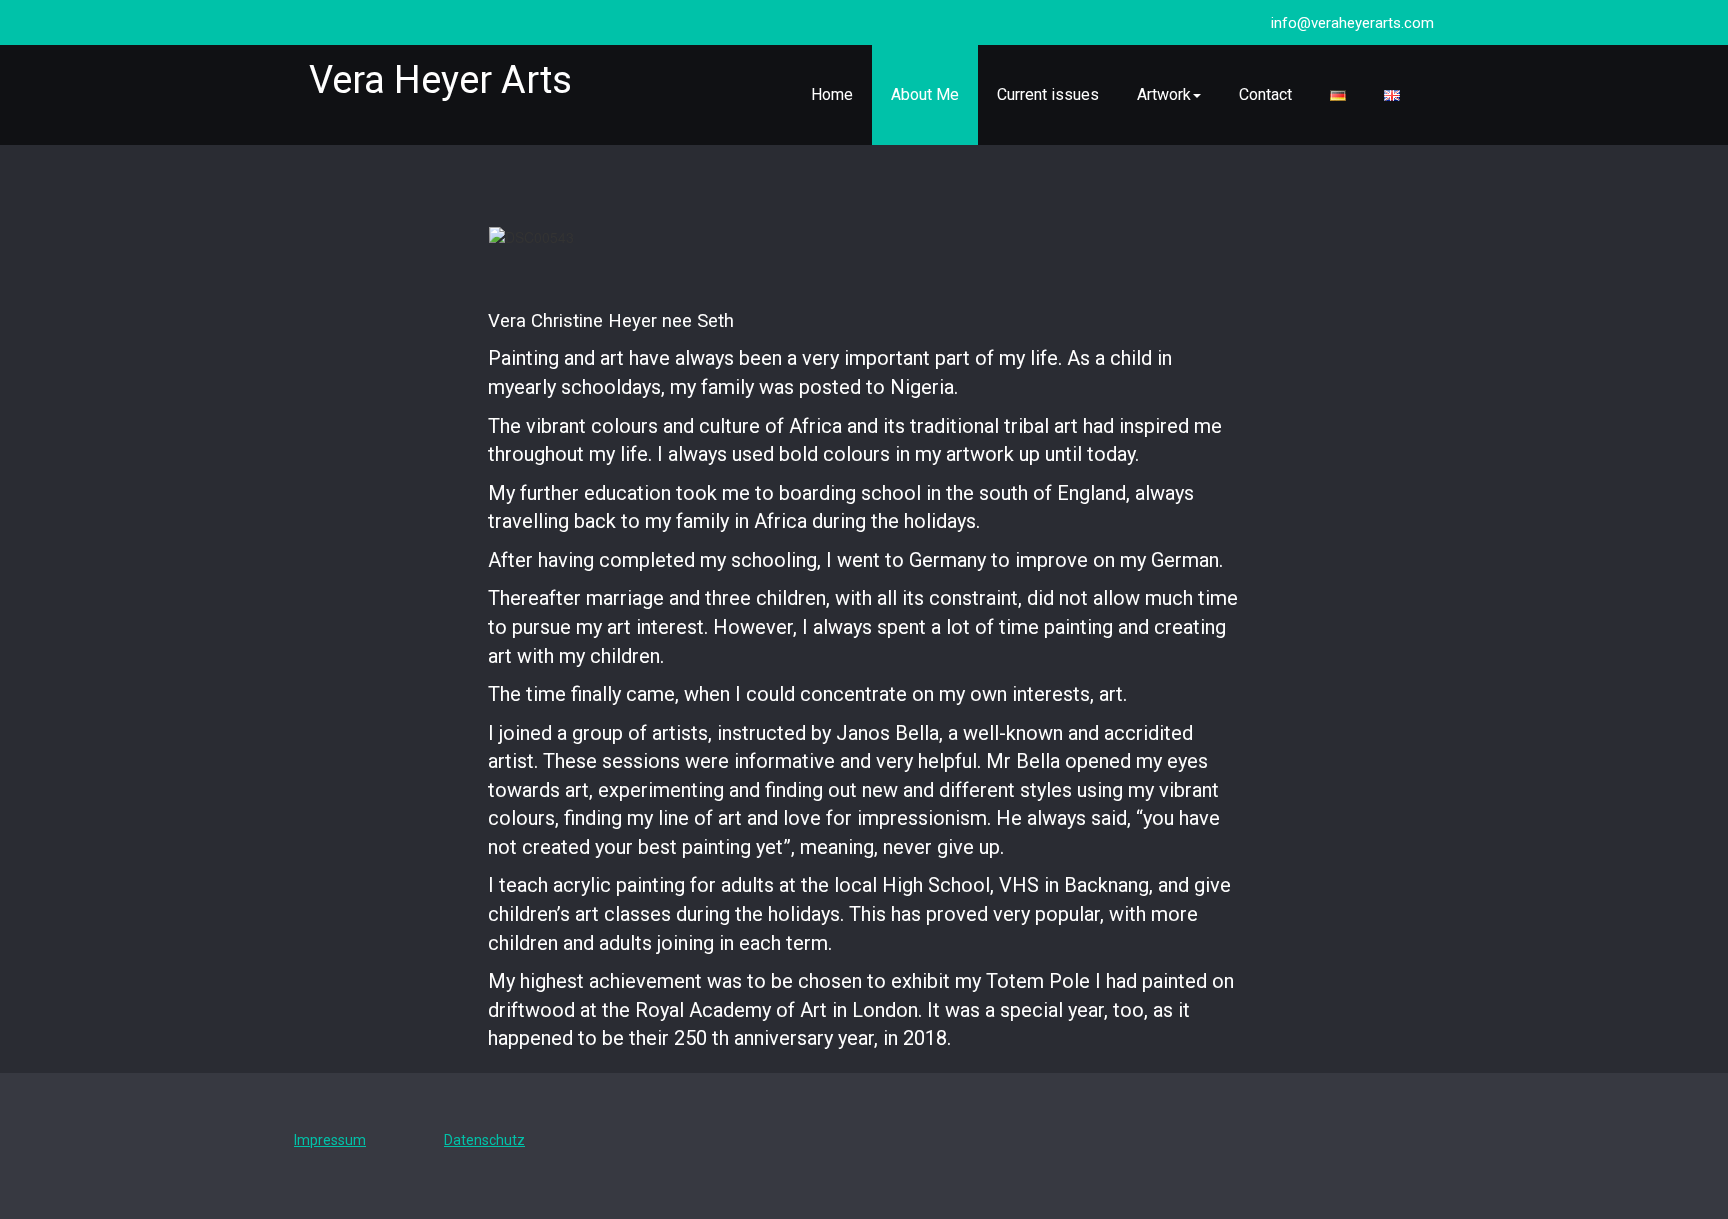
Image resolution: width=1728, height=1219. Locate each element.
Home (832, 94)
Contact (1265, 94)
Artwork (1164, 94)
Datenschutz (484, 1140)
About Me (925, 94)
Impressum (330, 1140)
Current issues (1048, 94)
